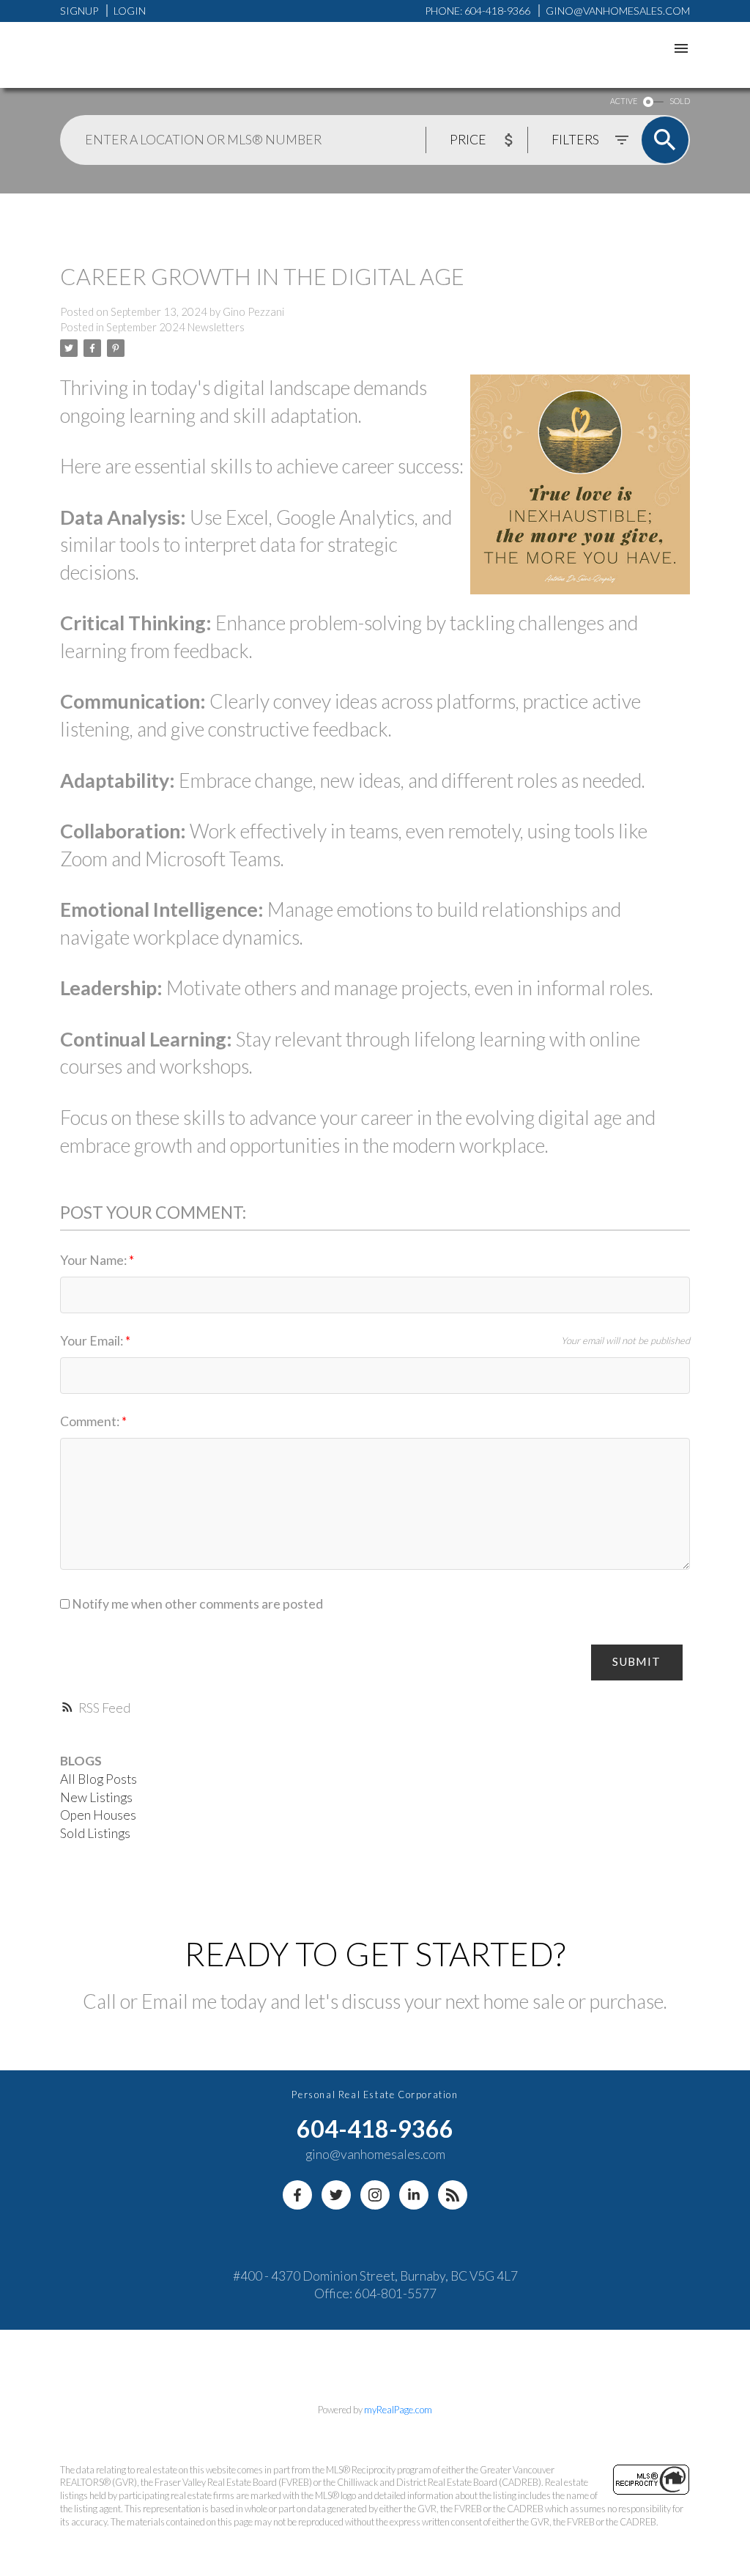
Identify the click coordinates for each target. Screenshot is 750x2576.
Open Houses (98, 1815)
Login (130, 11)
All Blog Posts (99, 1779)
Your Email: (93, 1341)
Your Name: (94, 1260)
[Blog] (453, 2195)
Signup (79, 11)
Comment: (91, 1421)
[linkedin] (414, 2195)
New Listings (96, 1797)
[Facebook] (297, 2195)
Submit (636, 1661)
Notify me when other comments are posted (196, 1604)
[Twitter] (336, 2195)
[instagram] (375, 2195)
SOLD (680, 101)
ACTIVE (624, 101)
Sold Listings (95, 1833)
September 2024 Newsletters (175, 327)
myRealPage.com (398, 2410)
